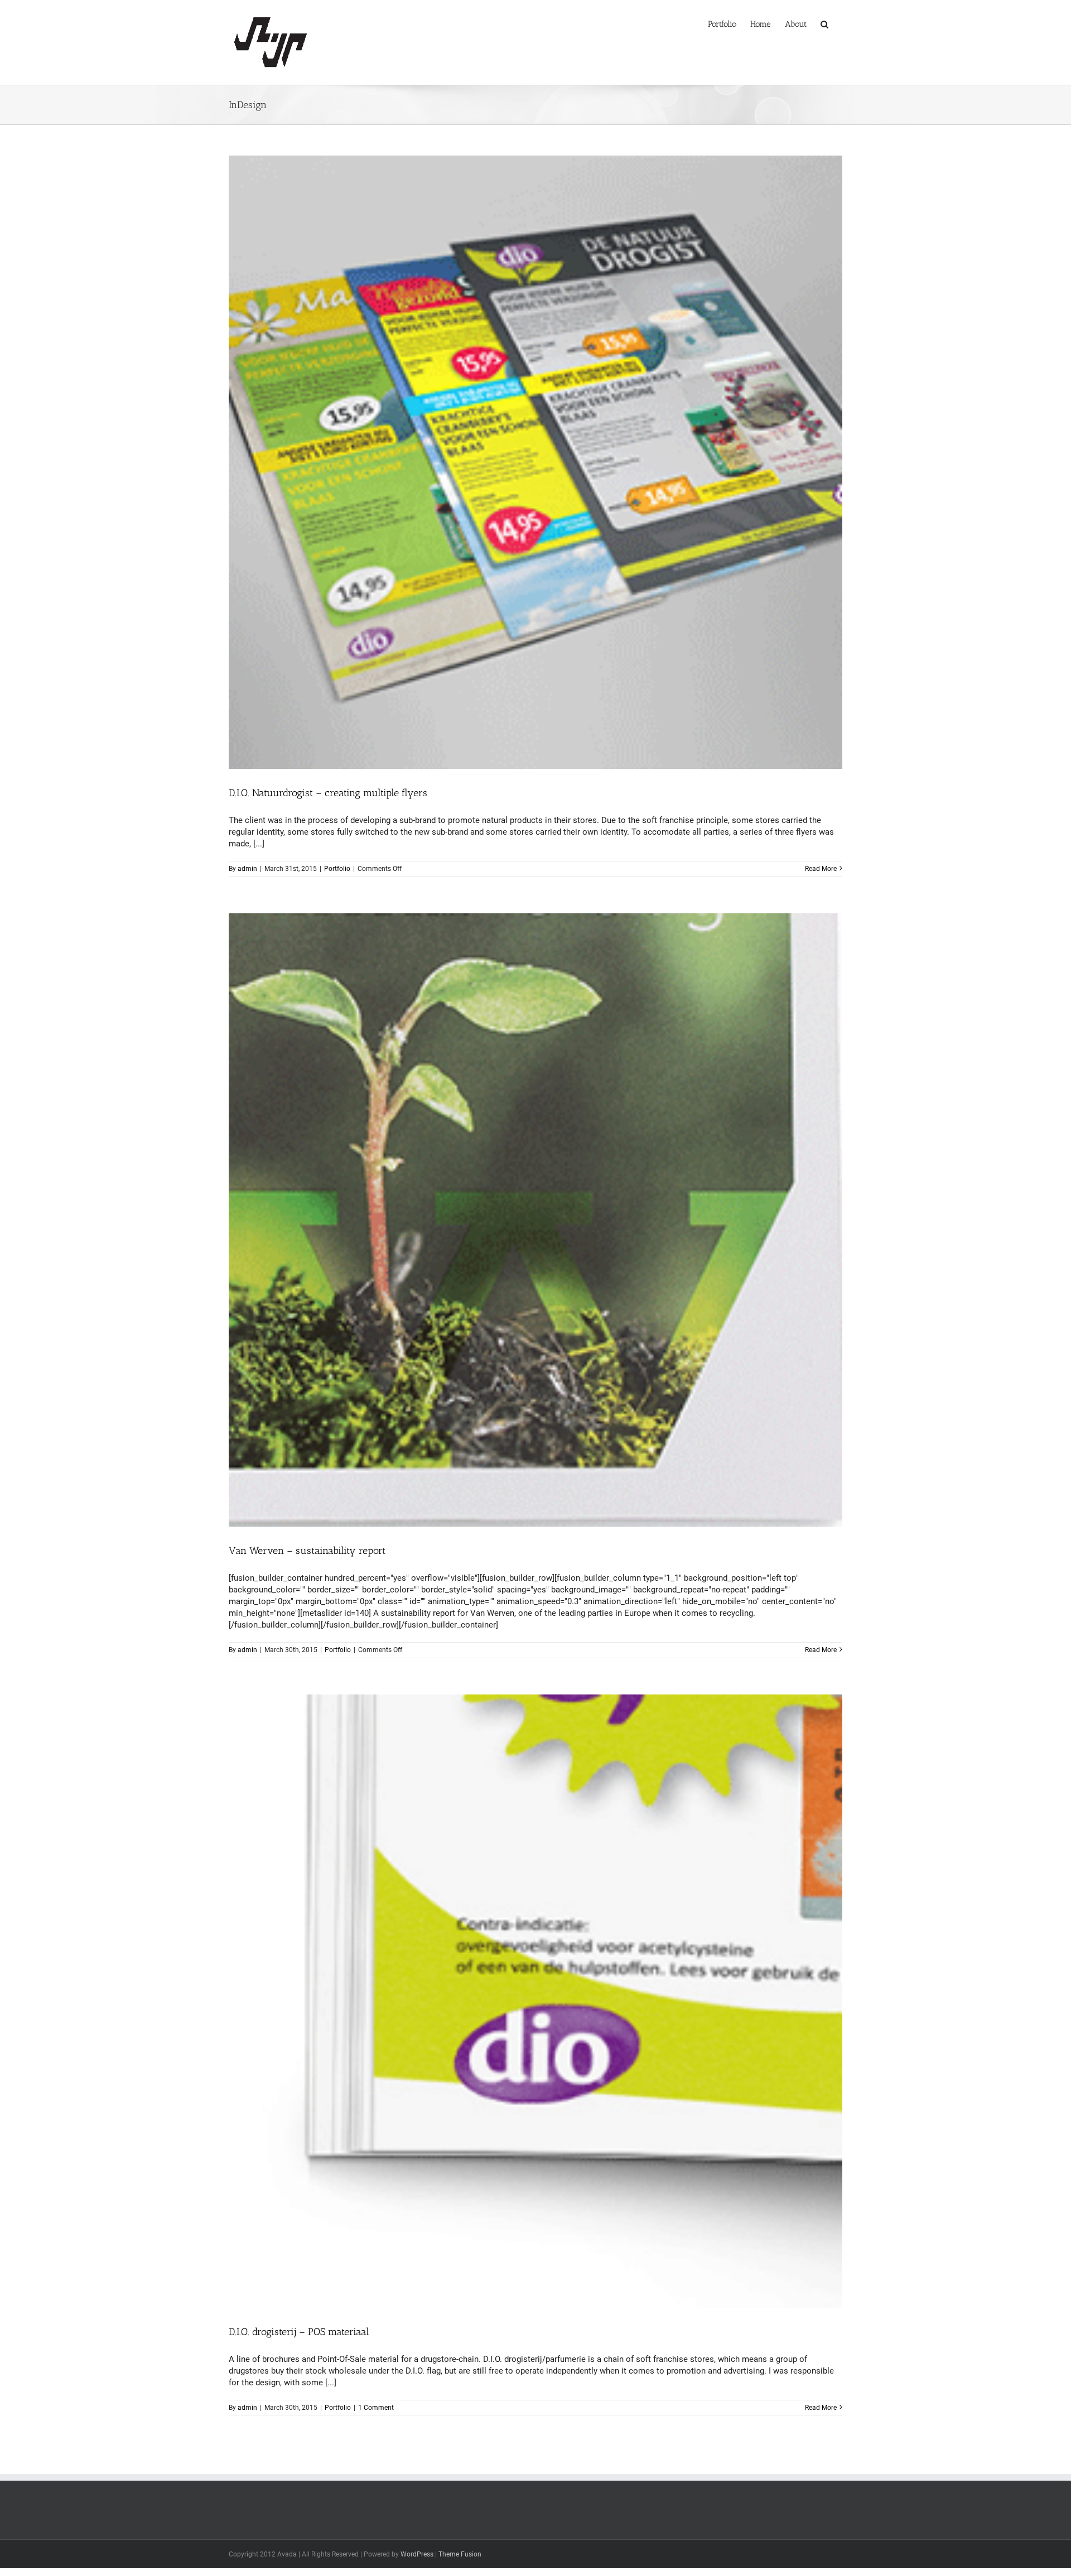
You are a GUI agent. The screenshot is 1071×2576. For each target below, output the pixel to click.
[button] (824, 23)
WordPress (417, 2554)
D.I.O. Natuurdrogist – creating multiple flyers (328, 793)
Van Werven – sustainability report (307, 1551)
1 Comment (376, 2408)
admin (247, 869)
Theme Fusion (460, 2554)
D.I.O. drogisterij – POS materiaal (299, 2332)
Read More (821, 869)
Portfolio (337, 869)
